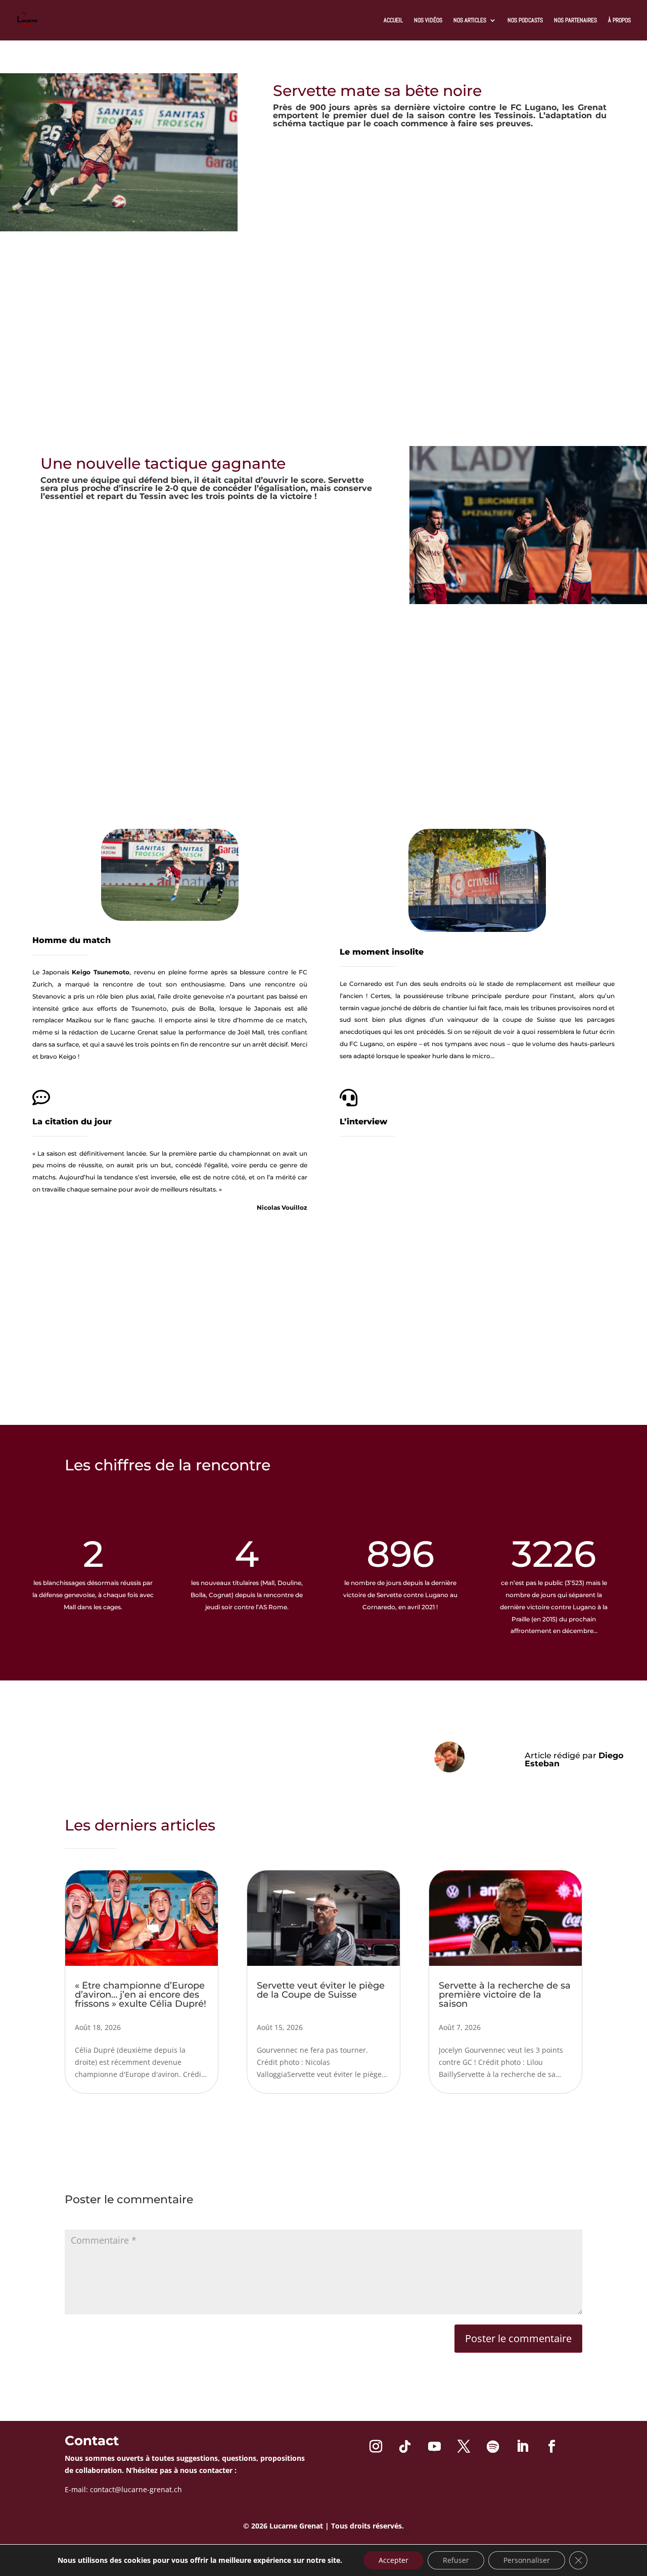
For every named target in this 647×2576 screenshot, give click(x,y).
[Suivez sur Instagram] (376, 2447)
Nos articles (470, 20)
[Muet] (560, 1234)
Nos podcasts (525, 20)
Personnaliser (527, 2560)
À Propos (619, 20)
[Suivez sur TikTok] (405, 2447)
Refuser (456, 2560)
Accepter (394, 2560)
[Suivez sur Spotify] (493, 2447)
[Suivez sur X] (464, 2447)
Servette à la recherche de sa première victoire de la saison (505, 1995)
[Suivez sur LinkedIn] (522, 2447)
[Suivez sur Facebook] (551, 2447)
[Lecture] (368, 1233)
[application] (477, 1233)
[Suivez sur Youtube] (434, 2447)
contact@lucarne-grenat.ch (136, 2489)
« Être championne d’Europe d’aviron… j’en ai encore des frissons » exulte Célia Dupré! (141, 1995)
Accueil (393, 20)
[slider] (580, 1234)
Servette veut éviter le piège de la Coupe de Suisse (321, 1990)
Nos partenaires (575, 20)
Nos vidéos (428, 20)
